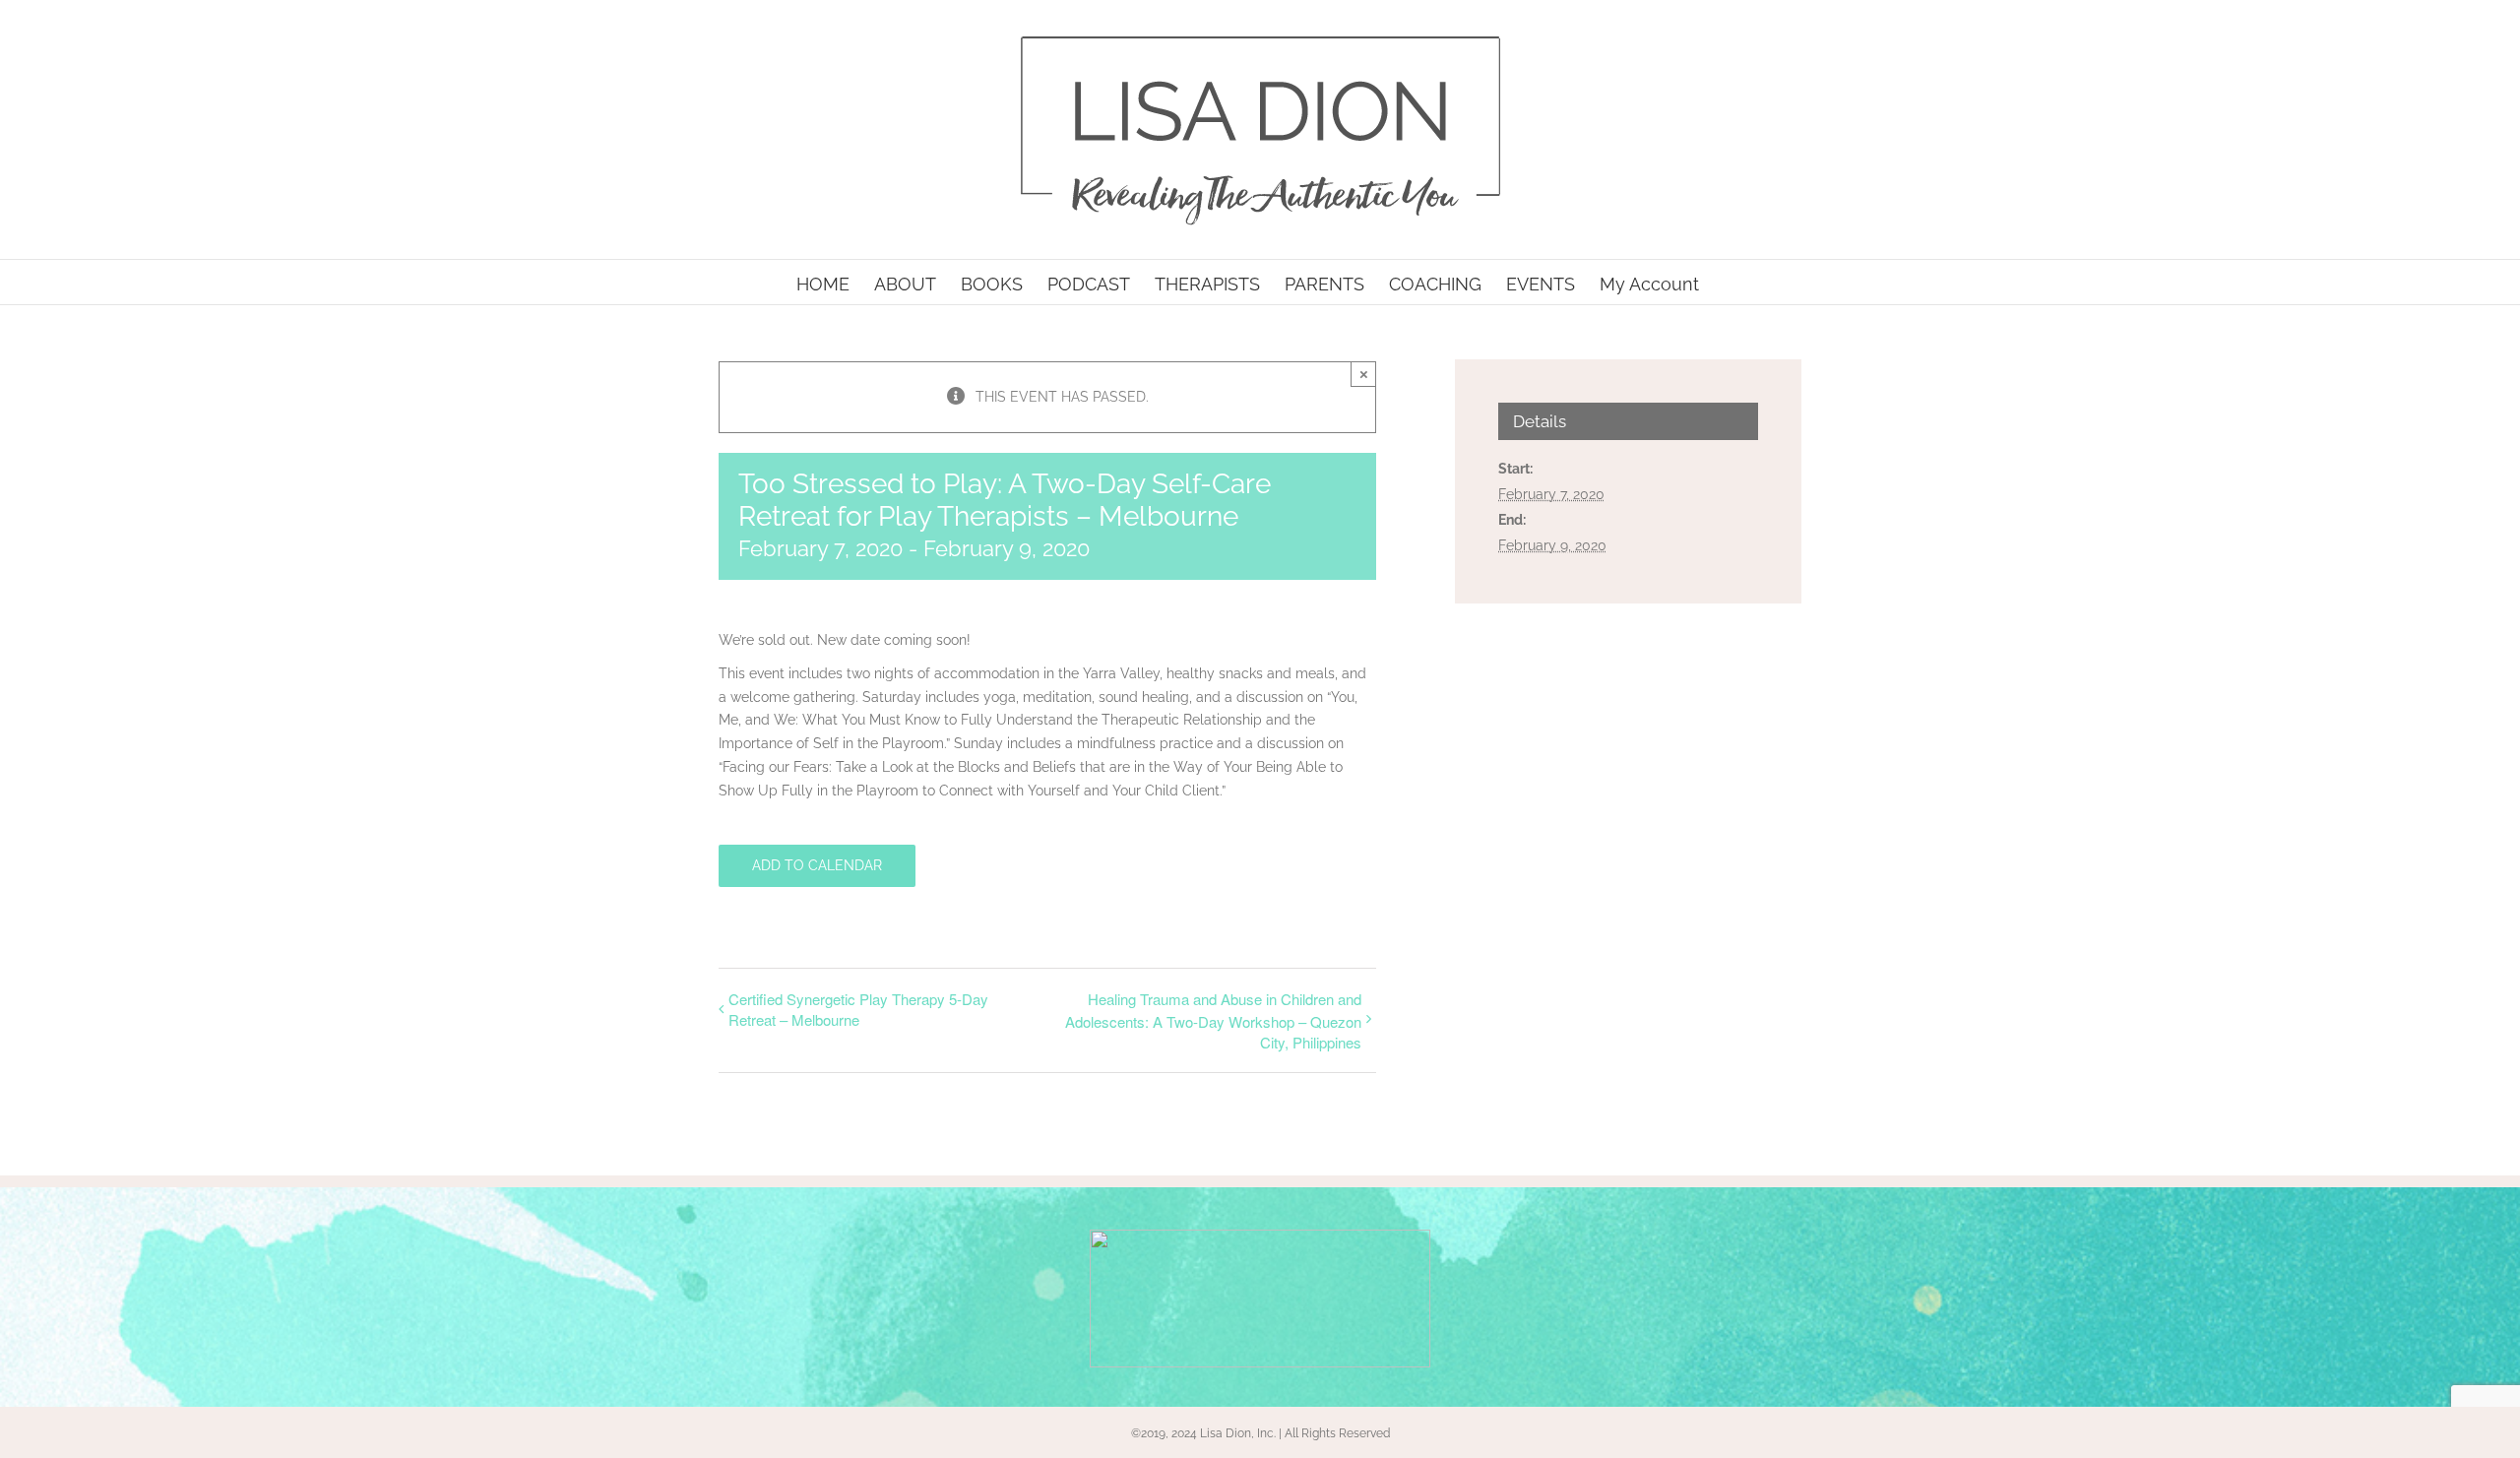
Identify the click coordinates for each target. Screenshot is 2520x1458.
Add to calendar (817, 865)
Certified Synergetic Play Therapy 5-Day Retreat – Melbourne (858, 1009)
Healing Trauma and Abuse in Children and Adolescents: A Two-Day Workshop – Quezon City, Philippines (1213, 1020)
